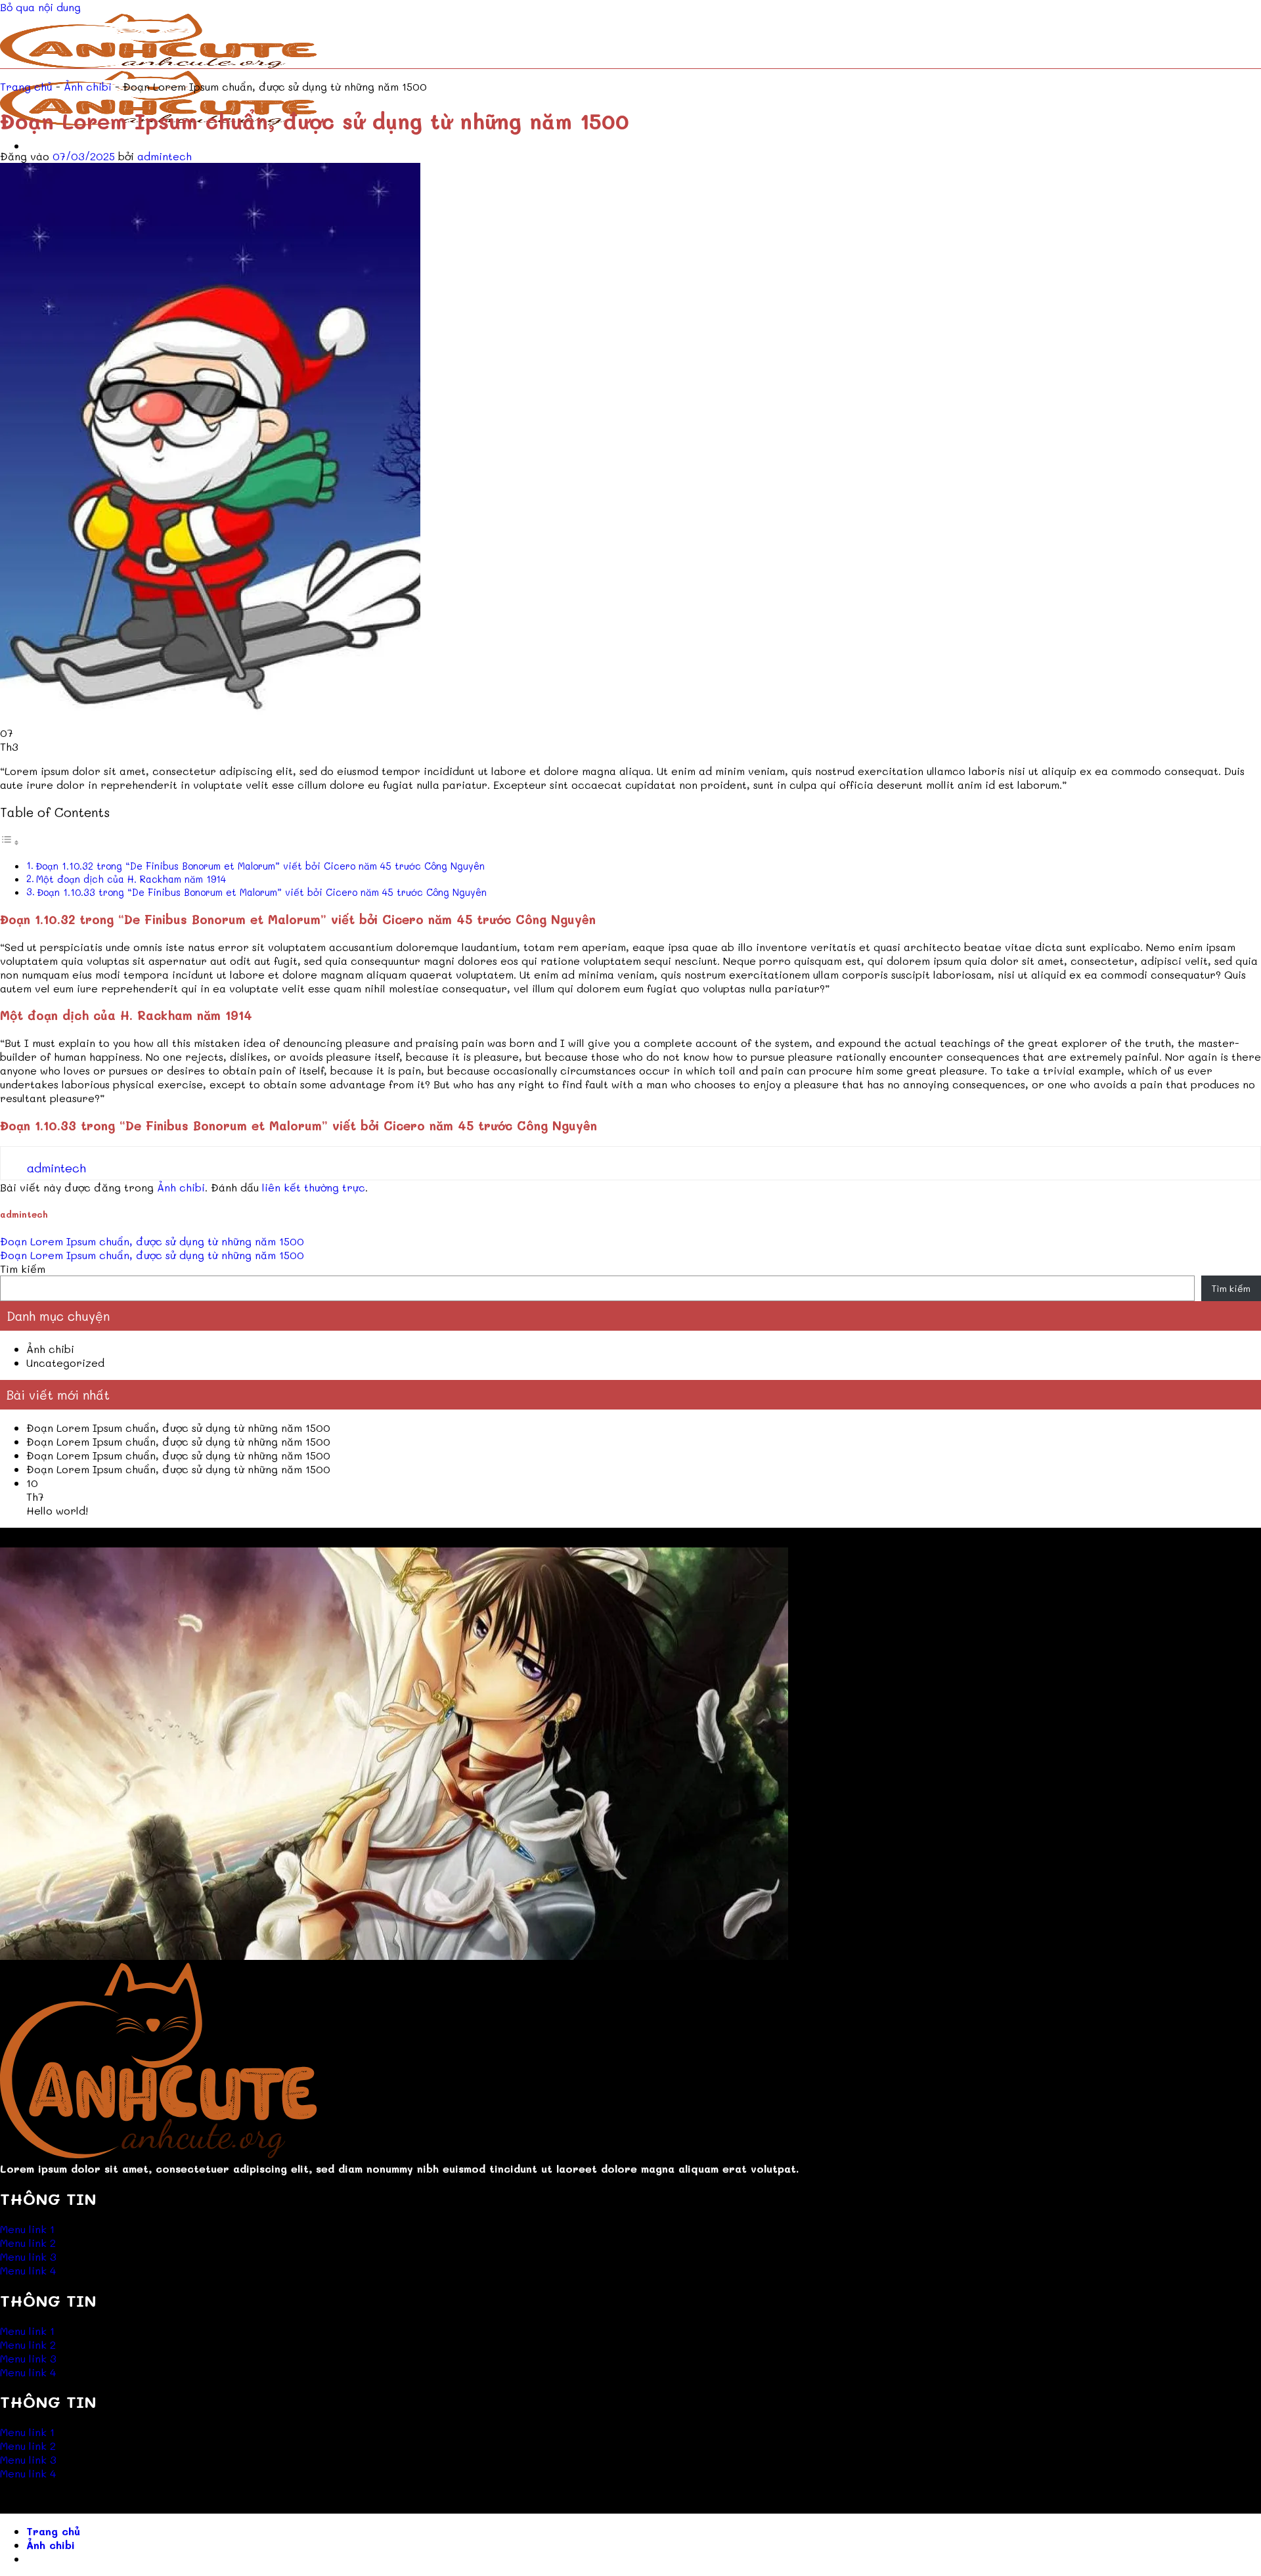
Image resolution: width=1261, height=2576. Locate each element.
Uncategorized (65, 1363)
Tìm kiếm (23, 1269)
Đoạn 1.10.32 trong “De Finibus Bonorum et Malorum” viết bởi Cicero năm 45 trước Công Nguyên (260, 866)
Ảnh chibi (88, 86)
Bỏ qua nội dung (40, 7)
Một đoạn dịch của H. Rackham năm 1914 (131, 879)
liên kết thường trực (314, 1187)
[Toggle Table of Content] (10, 842)
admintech (165, 156)
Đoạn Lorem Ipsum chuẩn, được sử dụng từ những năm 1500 (152, 1241)
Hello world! (57, 1510)
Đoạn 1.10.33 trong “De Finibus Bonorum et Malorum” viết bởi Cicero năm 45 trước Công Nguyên (262, 892)
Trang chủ (26, 86)
